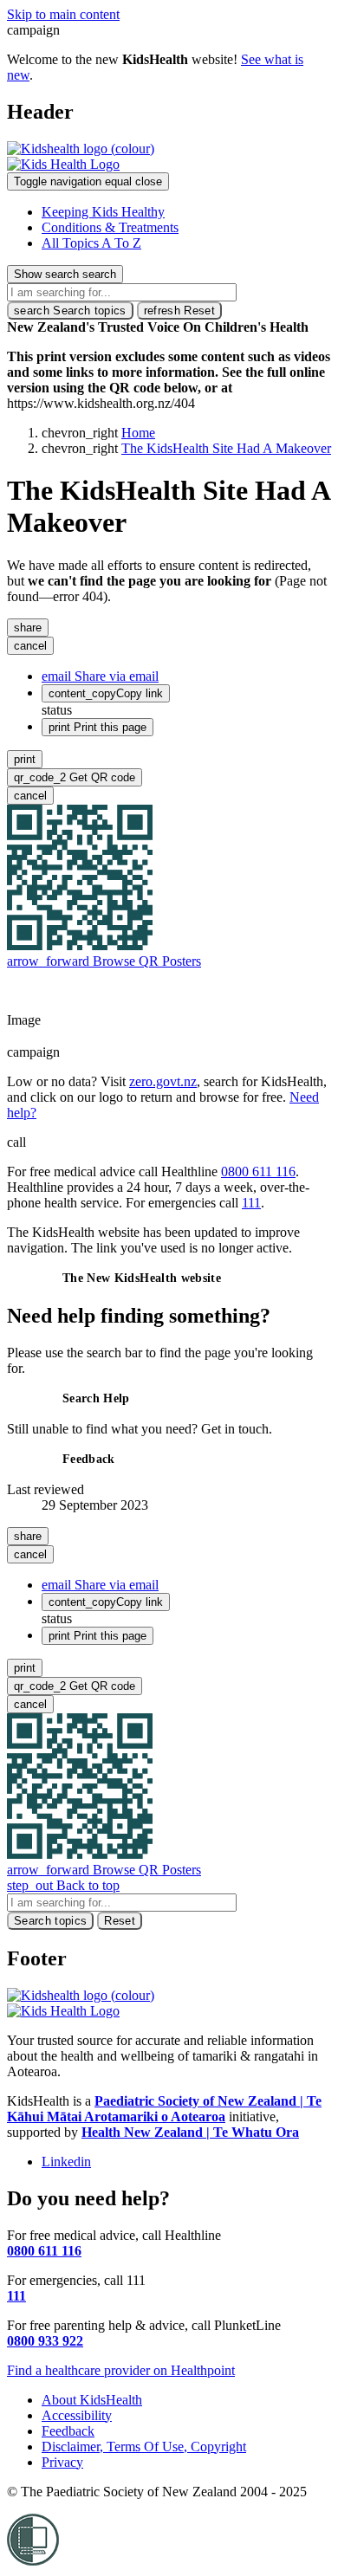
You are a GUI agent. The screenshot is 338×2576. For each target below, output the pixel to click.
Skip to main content (63, 14)
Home (138, 433)
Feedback (89, 1459)
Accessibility (77, 2415)
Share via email (100, 676)
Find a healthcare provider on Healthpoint (121, 2370)
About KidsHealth (92, 2400)
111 (251, 1203)
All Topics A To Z (91, 243)
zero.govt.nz (163, 1081)
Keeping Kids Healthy (103, 212)
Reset (179, 311)
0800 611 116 (258, 1171)
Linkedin (66, 2162)
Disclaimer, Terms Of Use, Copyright (144, 2447)
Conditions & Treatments (110, 227)
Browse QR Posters (104, 961)
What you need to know (76, 990)
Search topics (70, 311)
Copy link (106, 693)
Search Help (96, 1398)
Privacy (62, 2462)
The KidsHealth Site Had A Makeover (226, 448)
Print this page (97, 727)
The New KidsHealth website (142, 1278)
